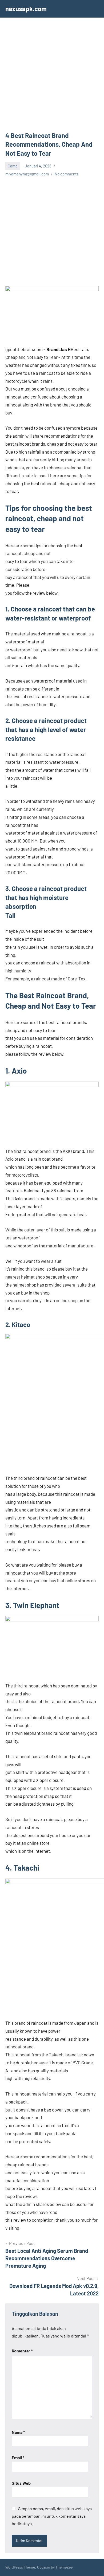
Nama (18, 2432)
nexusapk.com (26, 9)
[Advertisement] (52, 77)
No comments (67, 174)
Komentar (22, 2351)
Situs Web (21, 2483)
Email (18, 2457)
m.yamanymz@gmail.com (27, 174)
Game (13, 166)
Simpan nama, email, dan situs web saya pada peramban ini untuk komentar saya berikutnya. (52, 2516)
